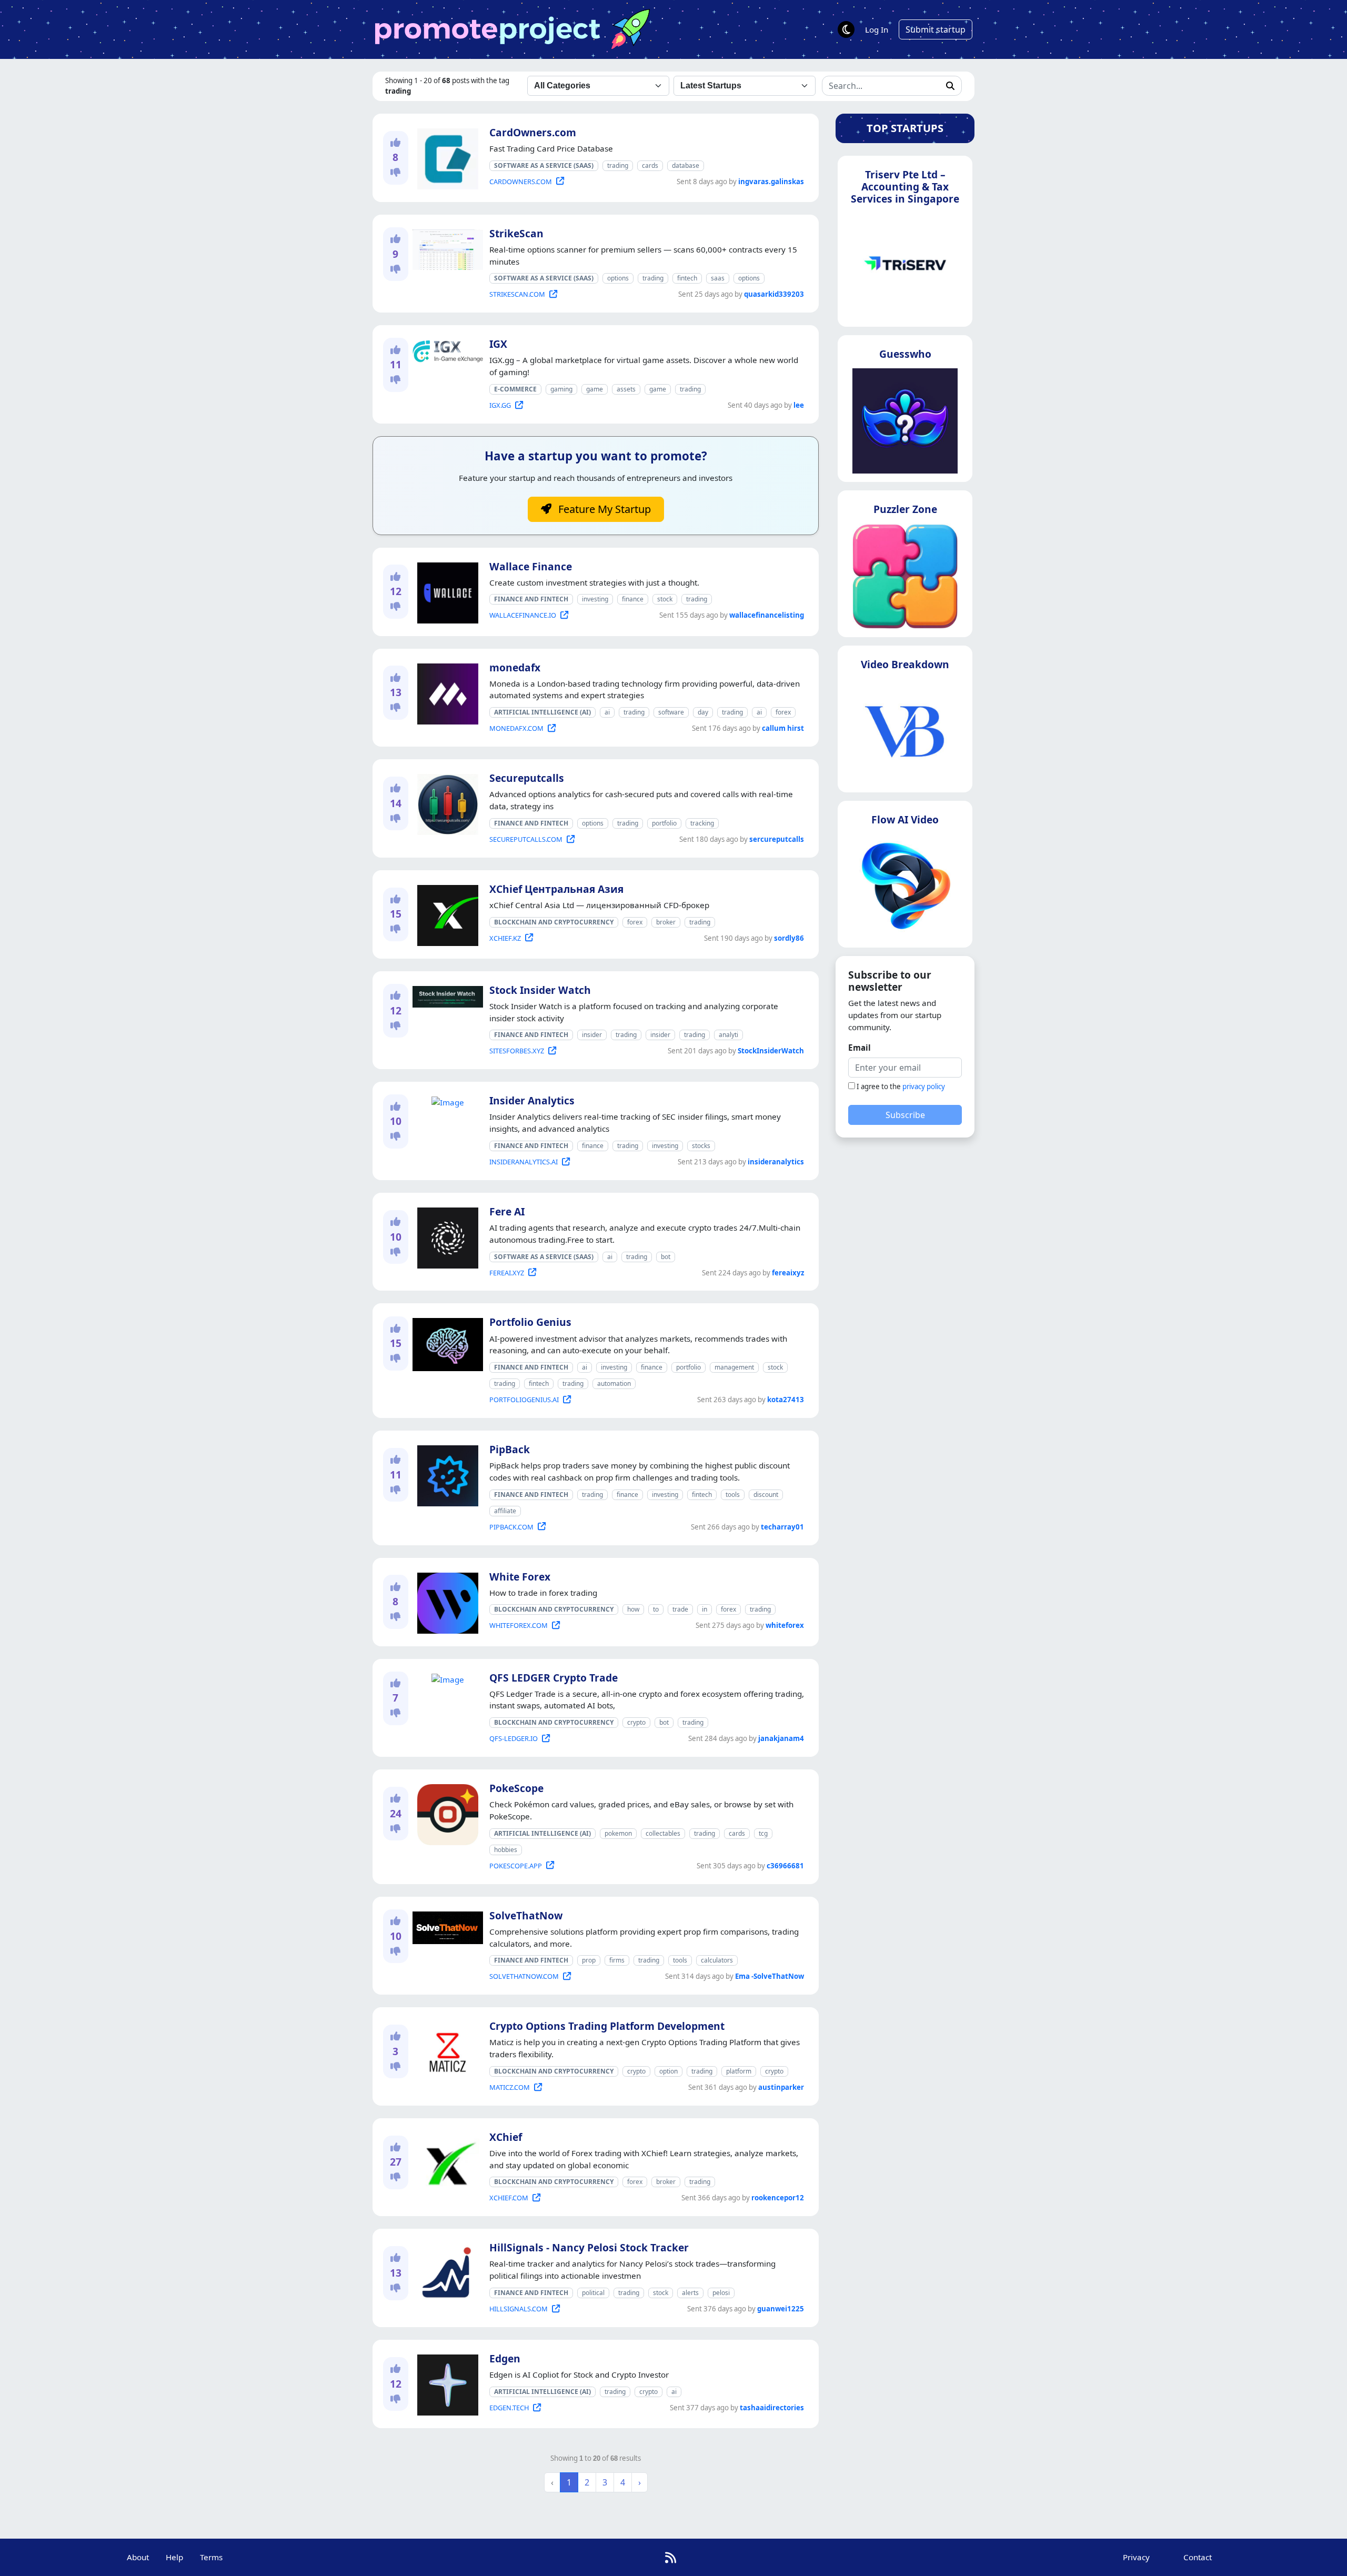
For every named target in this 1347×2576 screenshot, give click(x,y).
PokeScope (516, 1788)
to (656, 1609)
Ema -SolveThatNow (770, 1976)
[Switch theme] (846, 29)
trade (680, 1609)
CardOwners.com (533, 132)
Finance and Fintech (531, 599)
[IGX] (446, 349)
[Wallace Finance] (446, 591)
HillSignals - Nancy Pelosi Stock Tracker (589, 2247)
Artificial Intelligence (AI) (542, 712)
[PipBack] (446, 1474)
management (734, 1367)
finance (633, 599)
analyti (728, 1035)
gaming (561, 389)
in (705, 1609)
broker (666, 922)
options (618, 278)
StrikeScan (516, 233)
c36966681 (785, 1866)
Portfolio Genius (530, 1322)
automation (614, 1383)
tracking (702, 823)
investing (595, 599)
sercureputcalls (777, 839)
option (669, 2071)
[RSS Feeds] (671, 2557)
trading (618, 165)
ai (607, 712)
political (593, 2293)
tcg (763, 1833)
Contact (1198, 2557)
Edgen (505, 2358)
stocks (701, 1146)
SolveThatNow (526, 1915)
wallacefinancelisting (767, 615)
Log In (877, 29)
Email (860, 1048)
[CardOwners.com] (446, 157)
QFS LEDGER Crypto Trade (554, 1678)
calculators (717, 1960)
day (703, 712)
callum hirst (783, 728)
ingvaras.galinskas (771, 182)
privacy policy (924, 1086)
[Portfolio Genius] (446, 1343)
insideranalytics (776, 1162)
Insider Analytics (532, 1100)
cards (650, 165)
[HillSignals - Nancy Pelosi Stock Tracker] (445, 2272)
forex (783, 712)
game (595, 389)
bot (666, 1257)
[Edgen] (446, 2383)
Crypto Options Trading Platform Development (607, 2026)
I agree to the (901, 1086)
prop (589, 1960)
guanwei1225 (781, 2309)
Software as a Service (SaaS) (544, 165)
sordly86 (789, 938)
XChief (506, 2137)
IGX (498, 344)
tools (733, 1495)
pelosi (721, 2293)
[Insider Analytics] (446, 1101)
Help (174, 2557)
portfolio (664, 823)
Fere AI (507, 1211)
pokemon (618, 1833)
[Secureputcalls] (446, 802)
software (671, 712)
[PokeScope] (446, 1813)
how (633, 1609)
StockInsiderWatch (771, 1051)
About (138, 2557)
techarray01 (782, 1527)
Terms (211, 2557)
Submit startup (936, 29)
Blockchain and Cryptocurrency (554, 922)
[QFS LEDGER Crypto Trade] (446, 1677)
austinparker (781, 2087)
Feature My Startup (603, 509)
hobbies (506, 1850)
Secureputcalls (527, 778)
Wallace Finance (531, 566)
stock (665, 599)
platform (739, 2071)
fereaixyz (788, 1273)
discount (766, 1495)
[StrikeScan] (446, 248)
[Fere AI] (446, 1236)
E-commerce (515, 389)
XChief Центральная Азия (556, 889)
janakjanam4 (781, 1738)
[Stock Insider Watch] (446, 994)
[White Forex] (446, 1601)
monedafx (515, 667)
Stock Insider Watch (540, 990)
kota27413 (786, 1400)
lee (799, 405)
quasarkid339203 (774, 294)
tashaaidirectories (772, 2408)
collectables (663, 1833)
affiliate (505, 1511)
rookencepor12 (778, 2198)
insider (592, 1035)
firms (617, 1960)
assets (626, 389)
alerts (690, 2293)
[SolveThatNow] (446, 1926)
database (686, 165)
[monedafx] (446, 692)
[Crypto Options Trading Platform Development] (446, 2050)
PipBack (510, 1449)
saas (718, 278)
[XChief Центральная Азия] (446, 913)
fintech (687, 278)
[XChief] (446, 2161)
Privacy (1136, 2557)
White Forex (520, 1577)
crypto (636, 1722)
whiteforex (785, 1625)
